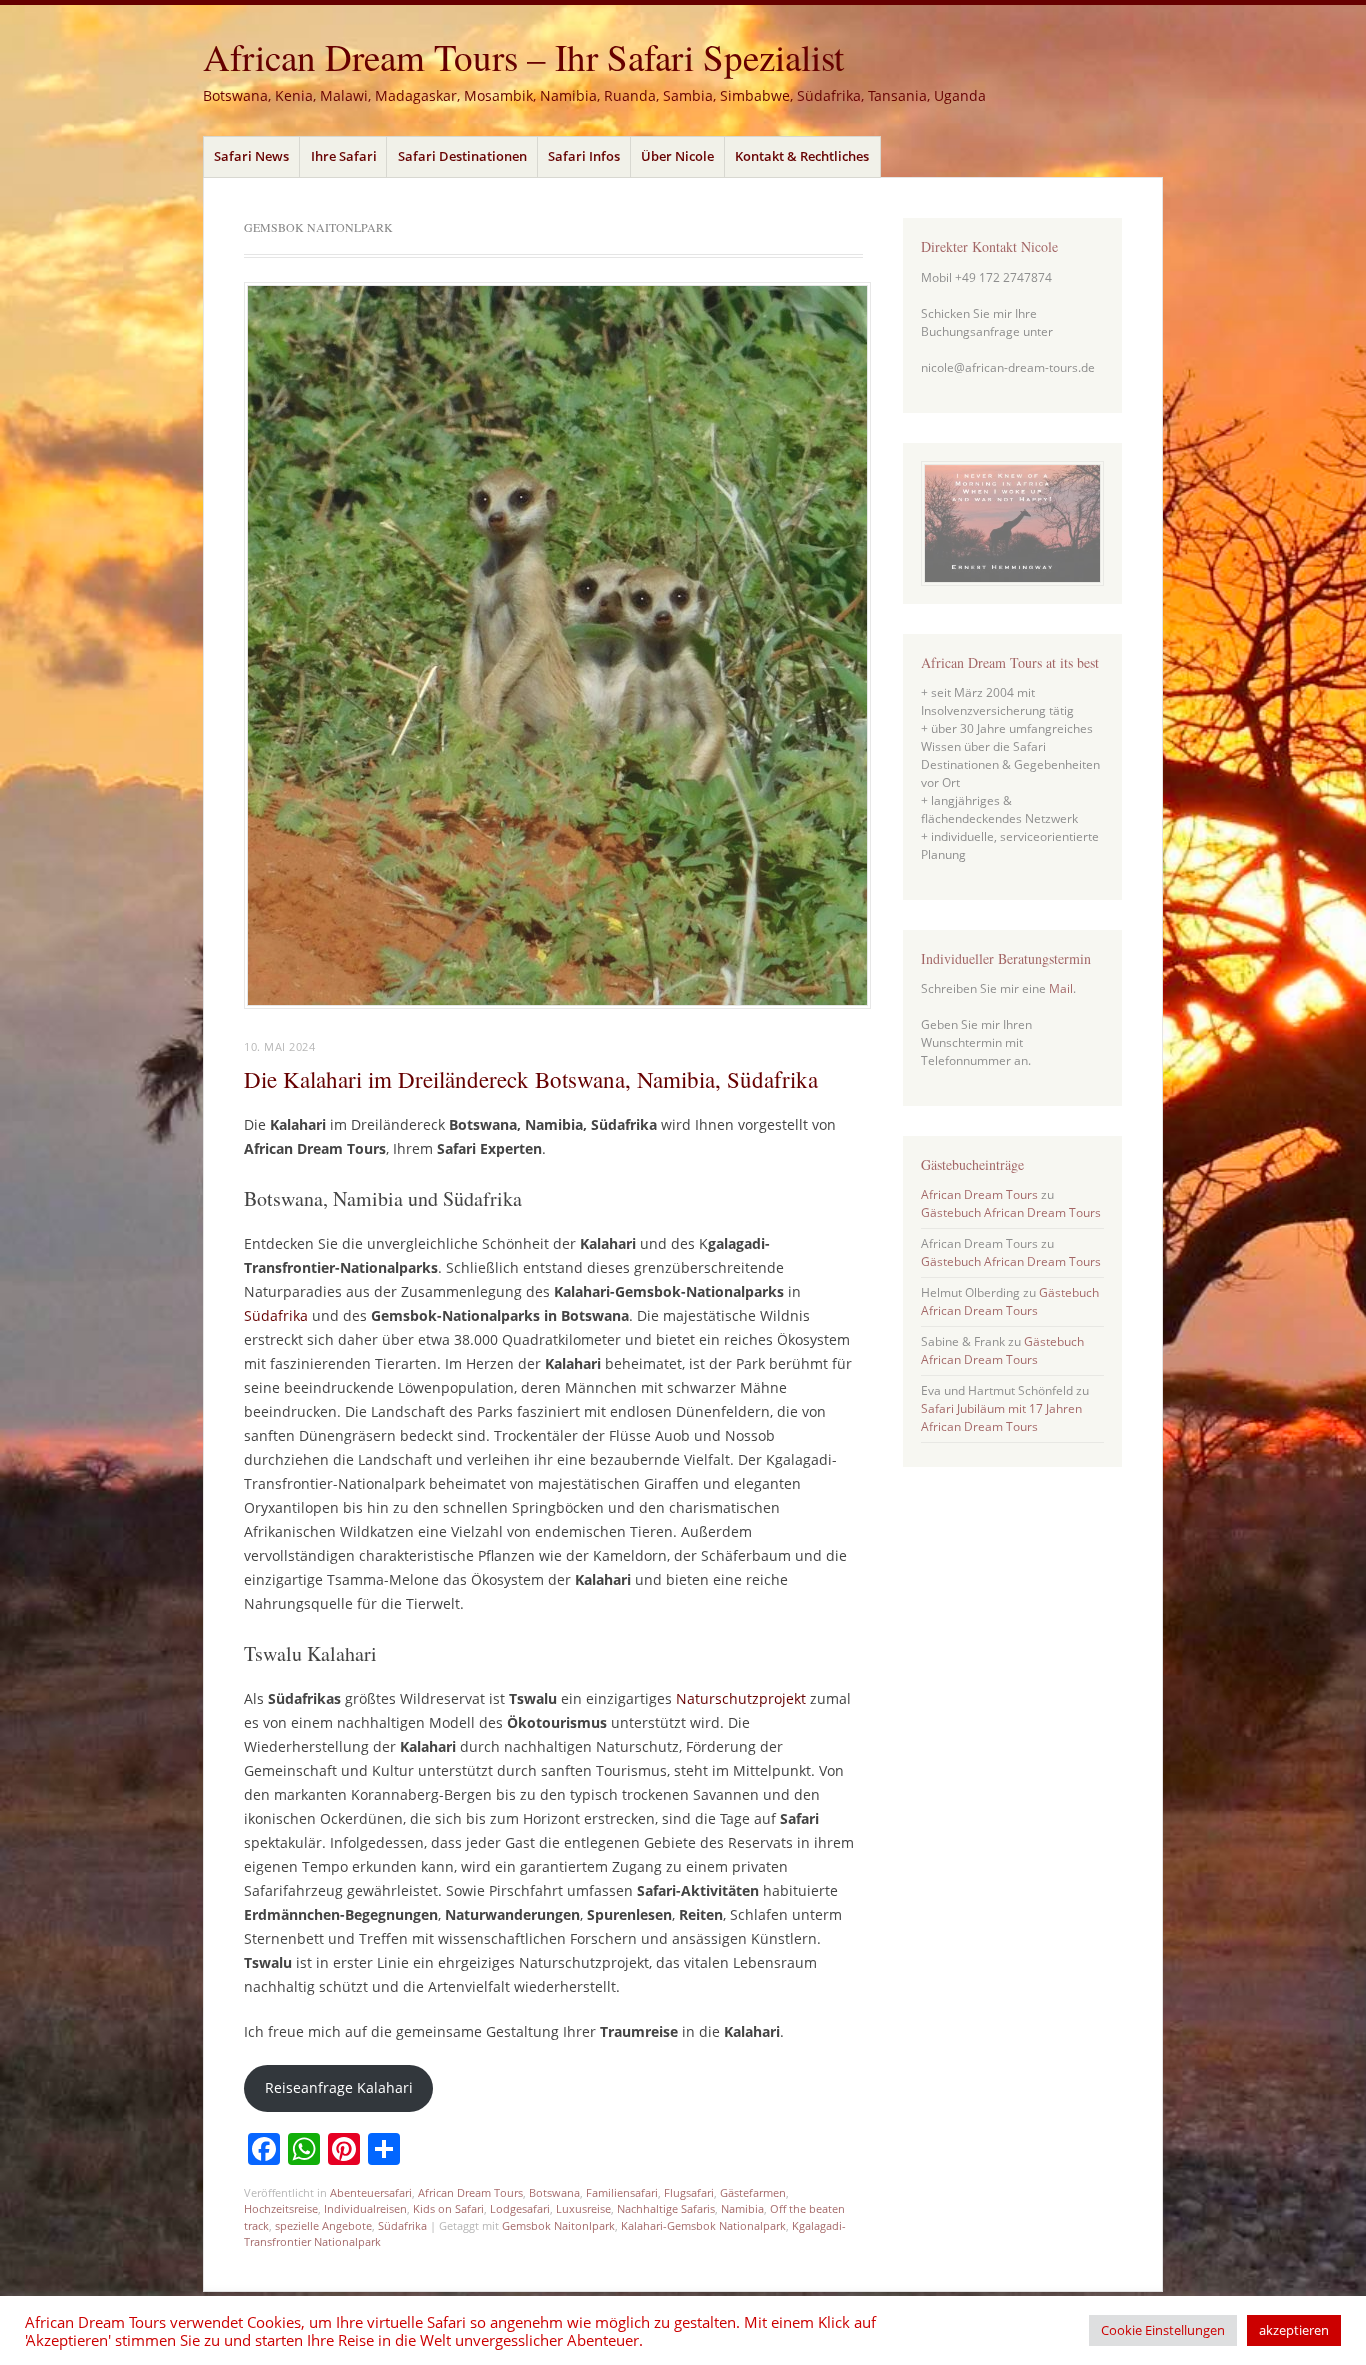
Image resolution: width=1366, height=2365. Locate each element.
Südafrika (276, 1315)
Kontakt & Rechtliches (802, 156)
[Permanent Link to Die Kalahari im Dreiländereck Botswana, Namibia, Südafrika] (557, 1003)
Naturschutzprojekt (741, 1698)
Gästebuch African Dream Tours (1011, 1212)
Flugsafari (689, 2192)
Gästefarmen (753, 2192)
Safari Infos (584, 156)
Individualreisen (365, 2208)
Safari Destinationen (462, 156)
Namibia (742, 2208)
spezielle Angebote (323, 2225)
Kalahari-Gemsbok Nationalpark (703, 2225)
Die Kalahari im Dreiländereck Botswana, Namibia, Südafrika (531, 1079)
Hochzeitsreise (281, 2208)
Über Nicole (677, 156)
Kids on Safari (448, 2208)
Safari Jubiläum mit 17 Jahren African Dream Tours (1001, 1417)
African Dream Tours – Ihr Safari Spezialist (523, 56)
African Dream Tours (470, 2192)
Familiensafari (622, 2192)
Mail (1061, 988)
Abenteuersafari (371, 2192)
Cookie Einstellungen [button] (1163, 2330)
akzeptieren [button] (1294, 2330)
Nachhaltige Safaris (666, 2208)
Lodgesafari (520, 2208)
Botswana (554, 2192)
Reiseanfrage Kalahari (339, 2087)
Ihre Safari (344, 156)
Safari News (251, 156)
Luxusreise (583, 2208)
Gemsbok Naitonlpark (558, 2225)
